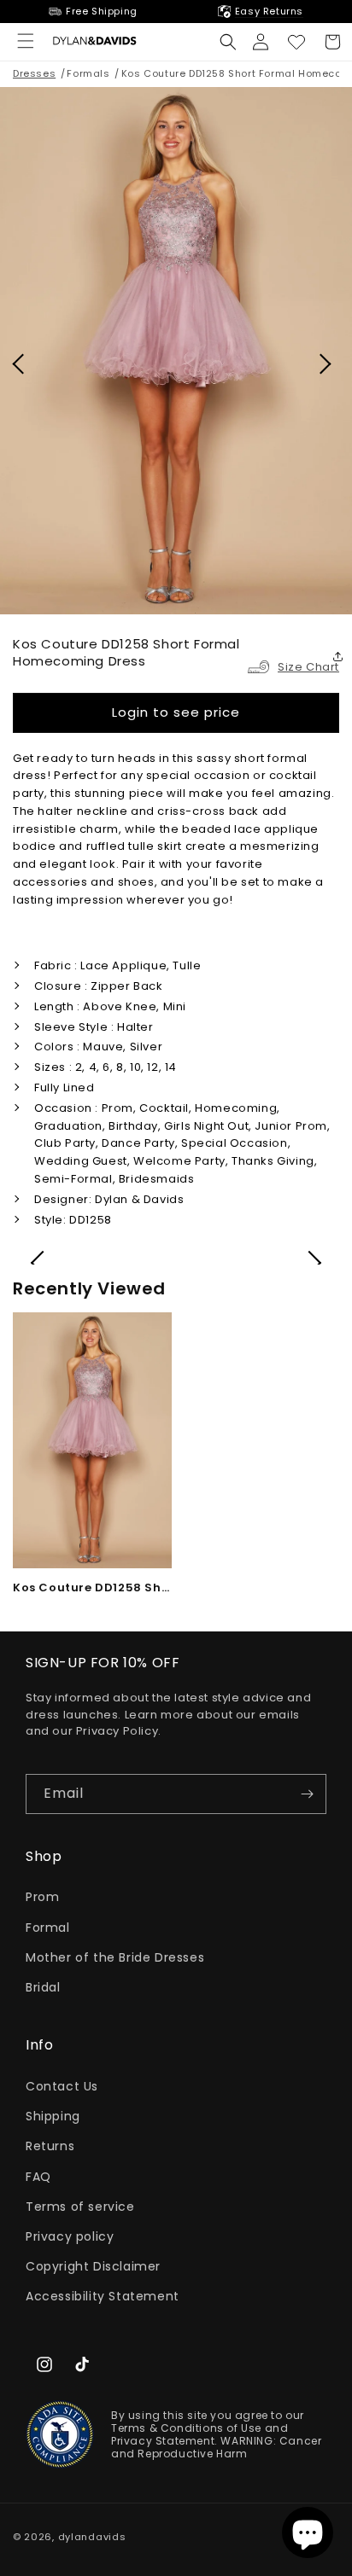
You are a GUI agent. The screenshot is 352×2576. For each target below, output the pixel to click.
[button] (228, 42)
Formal (48, 1928)
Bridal (43, 1987)
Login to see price (176, 712)
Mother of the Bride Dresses (115, 1957)
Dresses (34, 73)
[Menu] (26, 41)
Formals (88, 73)
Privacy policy (70, 2236)
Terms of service (80, 2207)
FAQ (38, 2177)
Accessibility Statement (103, 2296)
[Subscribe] (307, 1794)
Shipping (53, 2116)
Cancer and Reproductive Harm (216, 2447)
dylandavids (92, 2537)
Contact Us (62, 2086)
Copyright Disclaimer (93, 2266)
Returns (50, 2146)
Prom (42, 1897)
